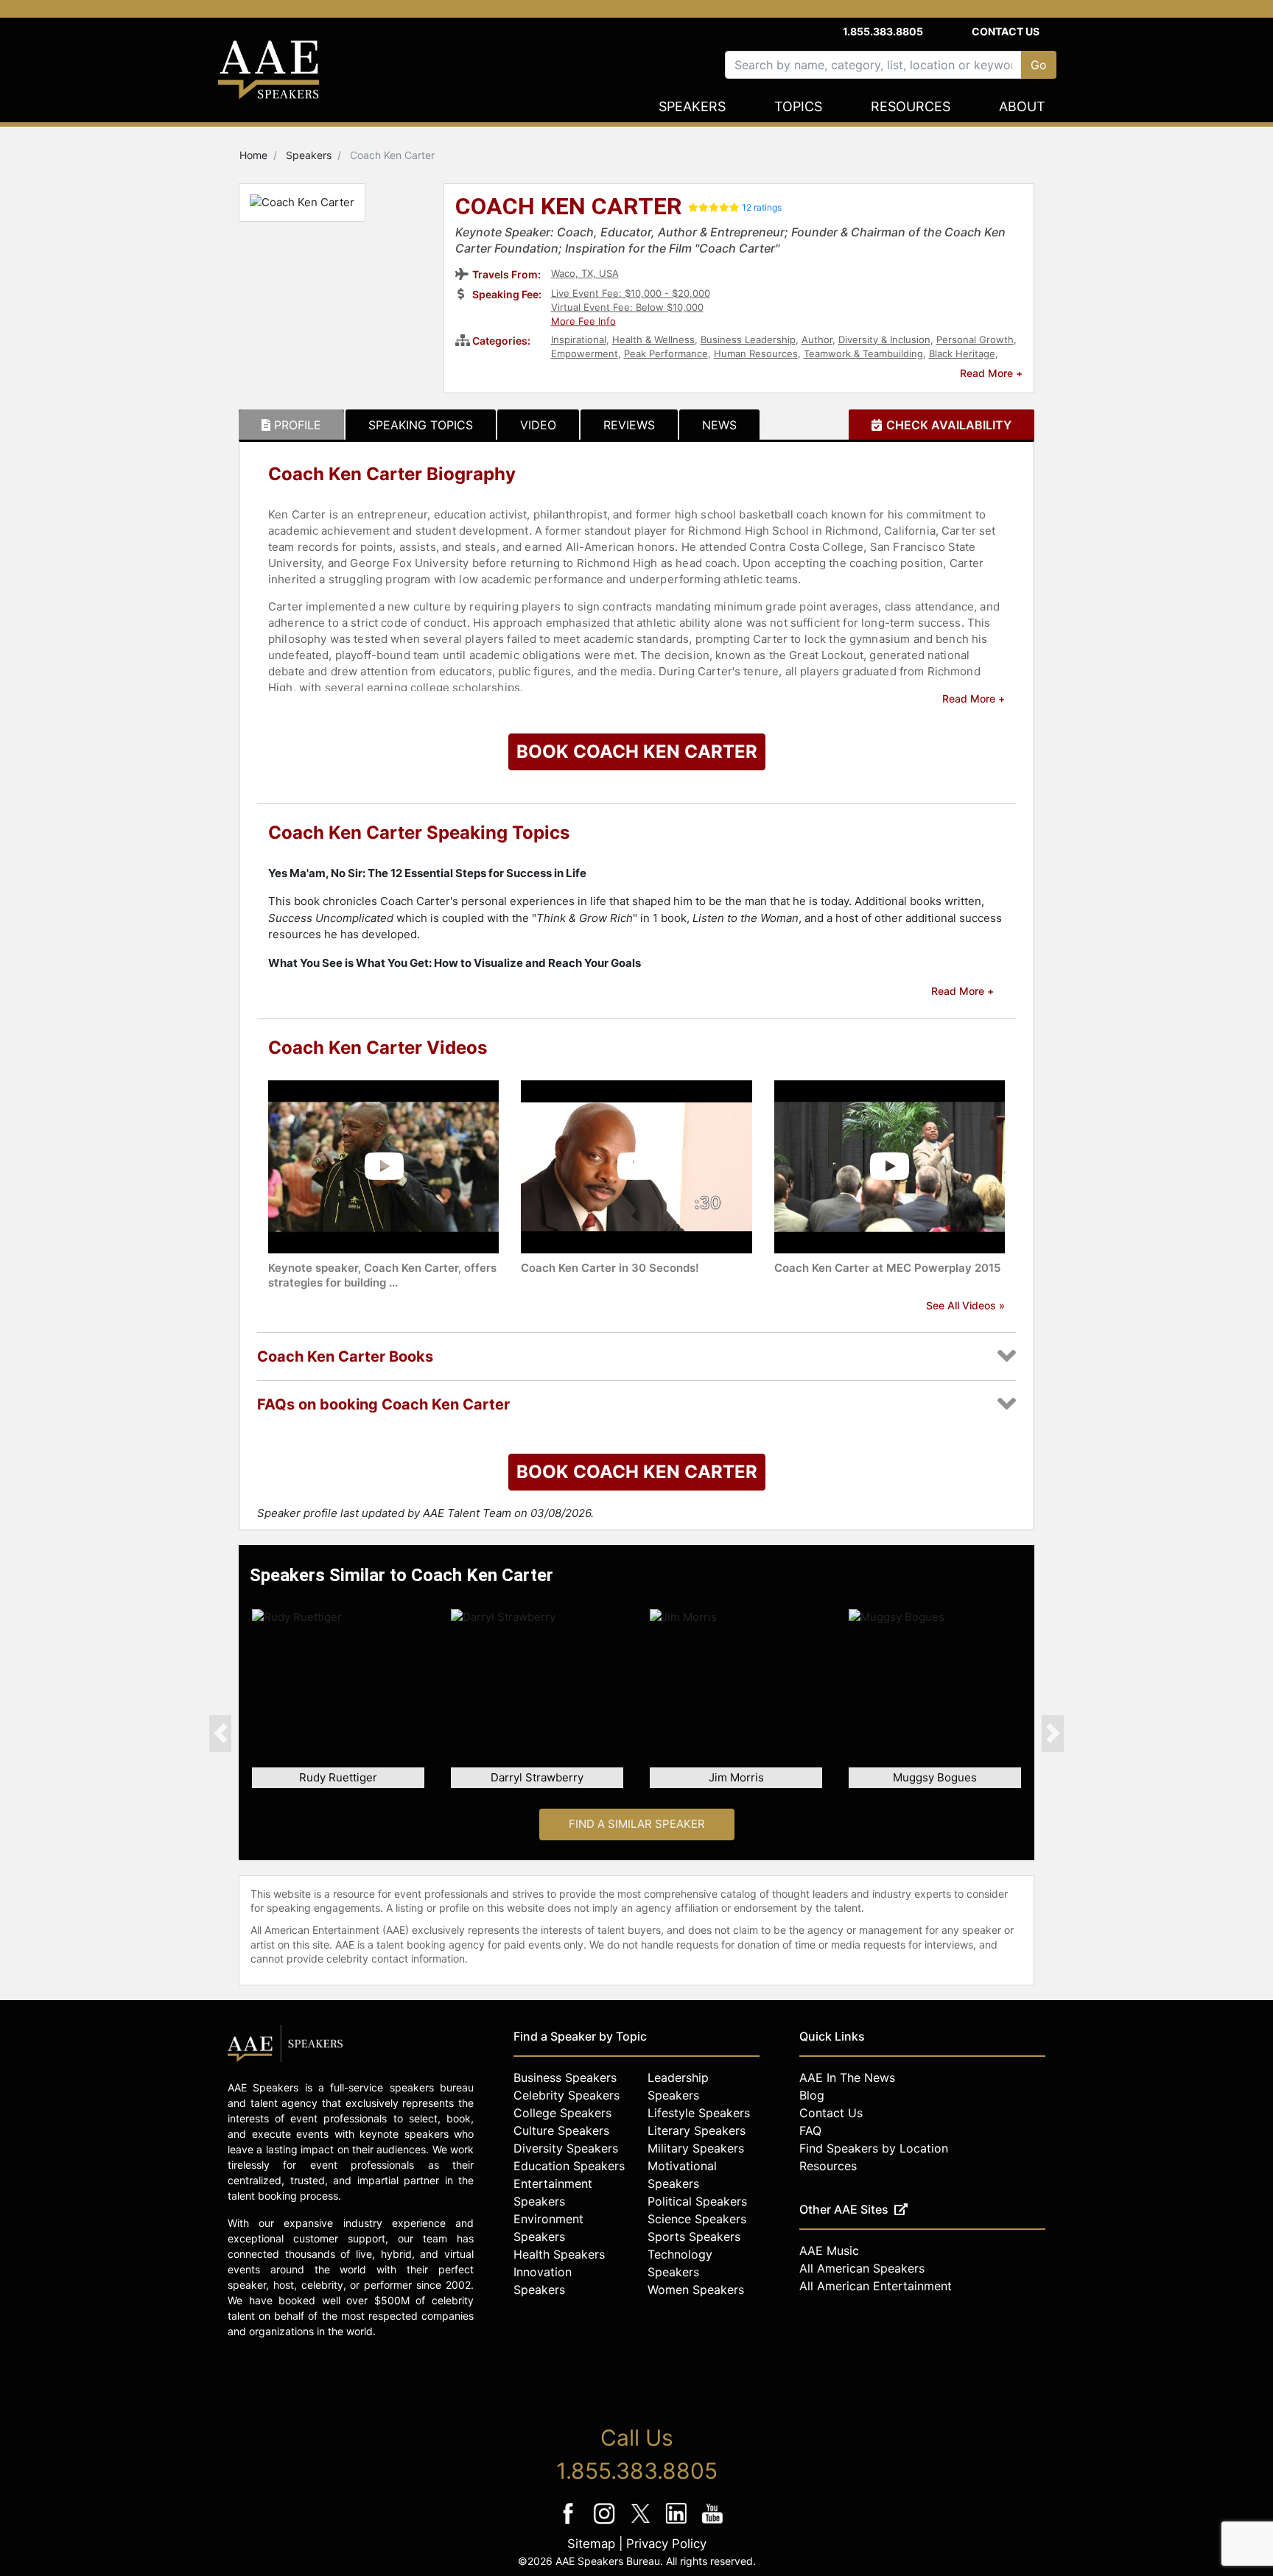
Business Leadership (748, 339)
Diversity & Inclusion (884, 339)
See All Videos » (965, 1305)
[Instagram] (606, 2523)
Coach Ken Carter (569, 208)
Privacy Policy (666, 2544)
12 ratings (762, 207)
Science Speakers (697, 2219)
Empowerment (585, 353)
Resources (911, 106)
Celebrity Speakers (567, 2095)
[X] (642, 2523)
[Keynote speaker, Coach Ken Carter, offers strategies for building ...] (383, 1165)
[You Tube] (713, 2523)
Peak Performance (666, 353)
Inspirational (579, 339)
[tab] (291, 425)
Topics (798, 106)
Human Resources (756, 353)
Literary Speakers (697, 2130)
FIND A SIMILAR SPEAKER (637, 1824)
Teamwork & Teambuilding (863, 353)
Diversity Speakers (566, 2148)
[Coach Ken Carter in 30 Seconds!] (636, 1165)
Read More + (991, 373)
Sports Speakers (694, 2237)
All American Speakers (862, 2268)
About (1022, 106)
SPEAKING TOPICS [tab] (421, 425)
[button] (220, 1733)
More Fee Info (583, 321)
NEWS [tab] (719, 425)
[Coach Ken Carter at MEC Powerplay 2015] (890, 1165)
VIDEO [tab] (538, 425)
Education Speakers (569, 2166)
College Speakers (562, 2113)
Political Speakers (697, 2201)
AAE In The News (847, 2077)
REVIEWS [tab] (629, 425)
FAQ (810, 2130)
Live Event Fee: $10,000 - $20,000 (631, 293)
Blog (812, 2095)
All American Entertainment (876, 2286)
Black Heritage (962, 353)
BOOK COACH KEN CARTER (637, 752)
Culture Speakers (561, 2130)
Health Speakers (559, 2254)
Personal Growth (975, 339)
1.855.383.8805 (883, 31)
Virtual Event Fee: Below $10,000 (627, 307)
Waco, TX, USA (585, 273)
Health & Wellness (653, 339)
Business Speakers (565, 2077)
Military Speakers (696, 2148)
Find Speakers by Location (874, 2148)
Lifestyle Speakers (699, 2113)
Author (817, 339)
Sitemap (591, 2544)
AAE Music (829, 2251)
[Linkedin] (678, 2523)
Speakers (692, 106)
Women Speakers (696, 2290)
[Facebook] (570, 2523)
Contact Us (1006, 31)
